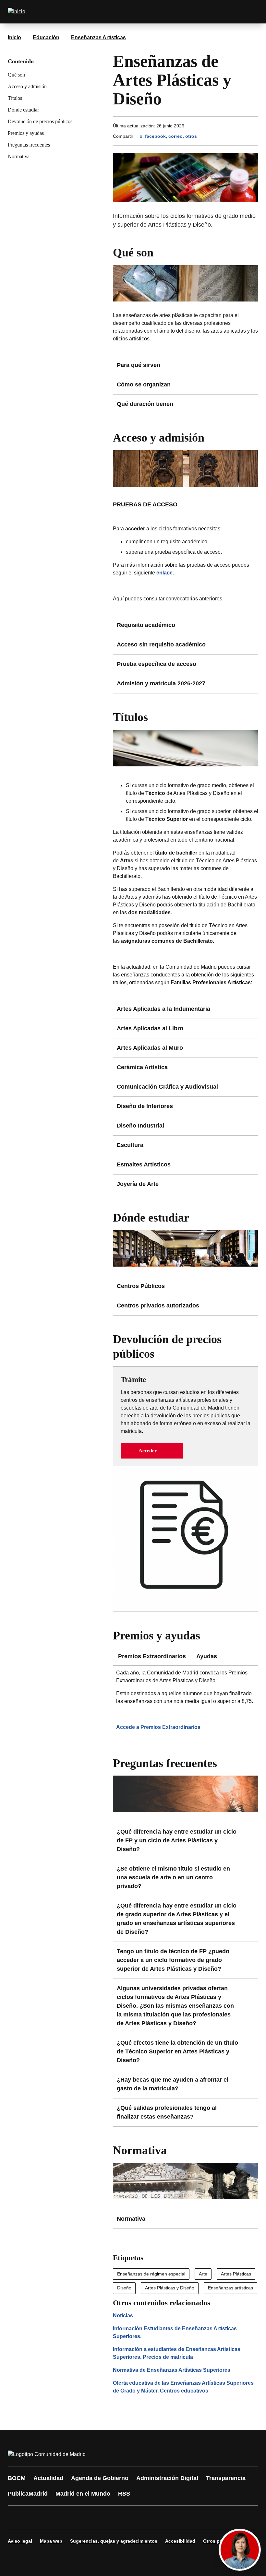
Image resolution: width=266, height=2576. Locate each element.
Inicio (14, 37)
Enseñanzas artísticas (230, 2288)
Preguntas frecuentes (29, 145)
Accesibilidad (180, 2541)
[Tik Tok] (134, 2517)
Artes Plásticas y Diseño (170, 2288)
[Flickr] (153, 2517)
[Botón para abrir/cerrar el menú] (249, 12)
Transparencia (226, 2478)
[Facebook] (17, 2517)
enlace (164, 573)
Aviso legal (20, 2541)
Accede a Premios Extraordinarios (158, 1727)
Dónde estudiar (23, 110)
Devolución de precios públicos (40, 121)
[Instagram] (36, 2517)
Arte (203, 2274)
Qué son (16, 75)
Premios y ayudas (26, 133)
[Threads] (192, 2517)
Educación (46, 37)
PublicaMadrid (28, 2494)
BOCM (17, 2478)
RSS (124, 2494)
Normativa (19, 156)
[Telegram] (173, 2517)
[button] (152, 1451)
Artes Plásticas (236, 2274)
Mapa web (51, 2541)
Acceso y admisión (27, 86)
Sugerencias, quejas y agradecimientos (114, 2541)
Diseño (124, 2288)
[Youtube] (75, 2517)
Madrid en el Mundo (83, 2494)
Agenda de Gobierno (100, 2478)
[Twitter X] (56, 2517)
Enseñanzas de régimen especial (151, 2274)
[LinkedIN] (95, 2517)
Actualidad (48, 2478)
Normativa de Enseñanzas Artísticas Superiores (172, 2370)
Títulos (15, 98)
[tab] (207, 1657)
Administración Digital (167, 2478)
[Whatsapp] (114, 2517)
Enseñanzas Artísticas (98, 37)
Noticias (123, 2316)
